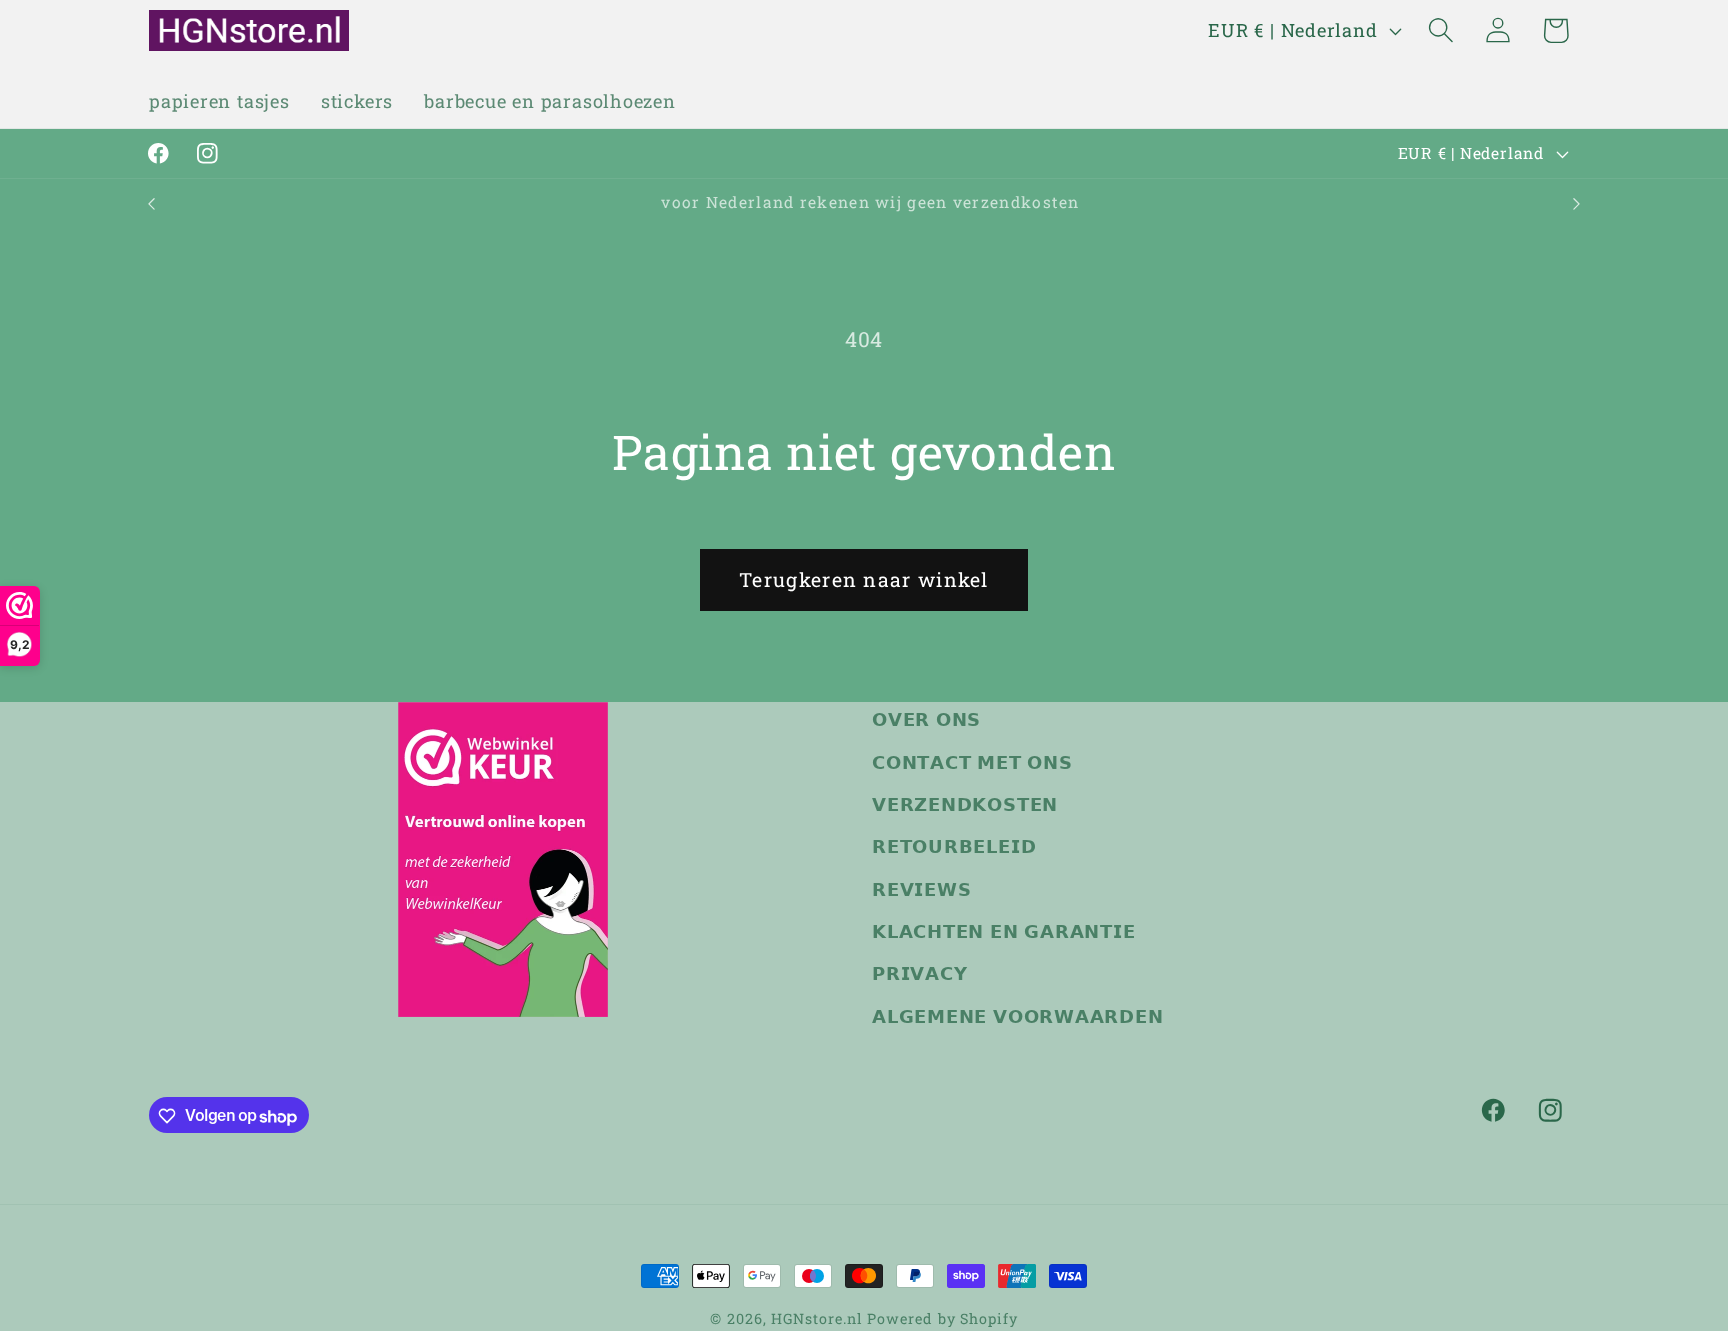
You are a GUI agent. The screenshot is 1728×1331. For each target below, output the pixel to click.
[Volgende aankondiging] (1577, 203)
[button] (1441, 30)
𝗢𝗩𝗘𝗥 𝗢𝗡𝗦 (926, 719)
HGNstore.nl (816, 1318)
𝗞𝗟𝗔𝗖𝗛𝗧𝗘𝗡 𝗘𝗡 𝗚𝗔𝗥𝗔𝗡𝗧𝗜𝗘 (1004, 931)
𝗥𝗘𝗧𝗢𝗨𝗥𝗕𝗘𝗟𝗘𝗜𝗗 (954, 847)
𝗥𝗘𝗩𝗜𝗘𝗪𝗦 (921, 889)
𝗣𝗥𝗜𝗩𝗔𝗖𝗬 (919, 974)
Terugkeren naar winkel (864, 579)
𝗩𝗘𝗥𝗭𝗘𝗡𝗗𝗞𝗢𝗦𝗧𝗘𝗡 (965, 804)
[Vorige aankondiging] (152, 203)
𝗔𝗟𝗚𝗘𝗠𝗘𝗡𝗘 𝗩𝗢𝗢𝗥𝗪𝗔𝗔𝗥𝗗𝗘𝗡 (1018, 1016)
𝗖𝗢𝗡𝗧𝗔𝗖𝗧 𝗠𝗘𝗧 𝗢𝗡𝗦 (972, 762)
